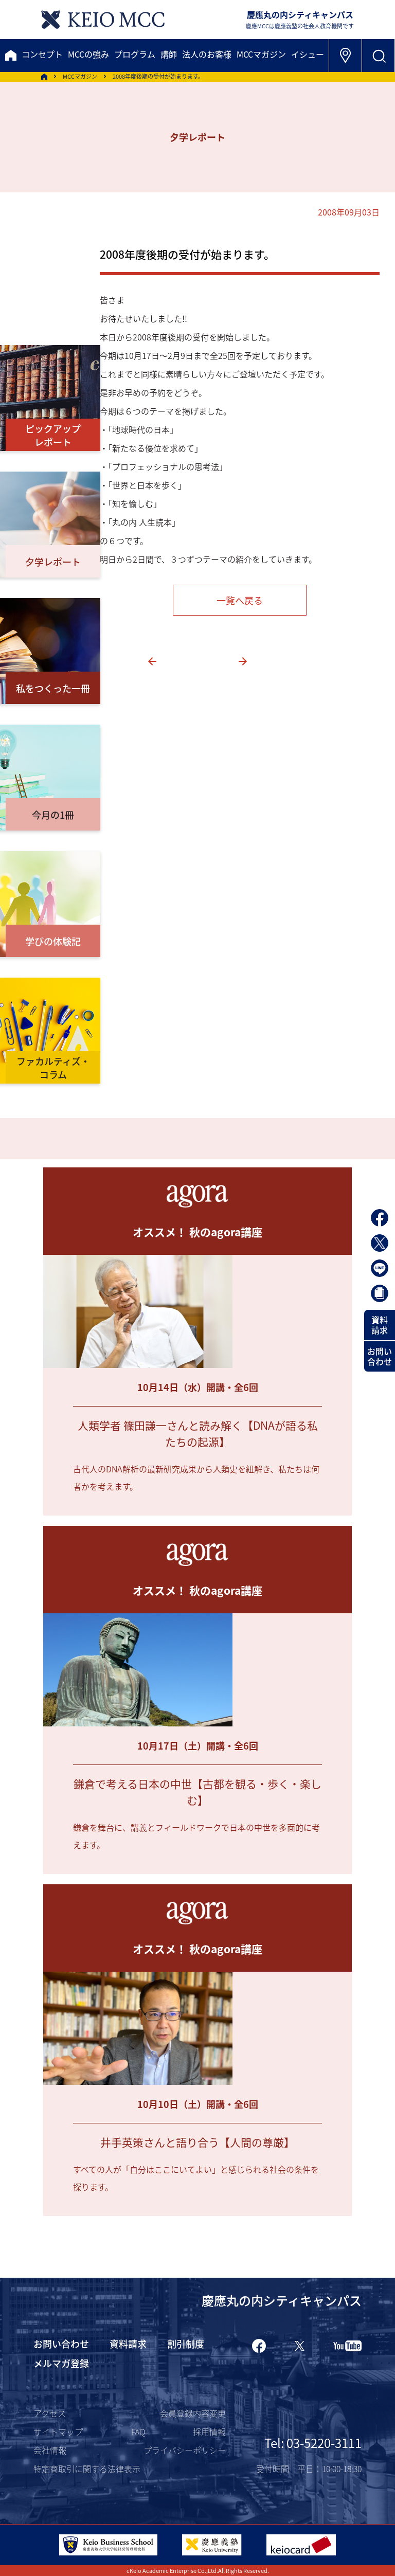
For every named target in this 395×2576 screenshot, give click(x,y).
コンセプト (42, 54)
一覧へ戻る (240, 600)
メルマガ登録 (61, 2363)
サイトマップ (58, 2431)
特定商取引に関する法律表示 (87, 2469)
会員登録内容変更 (193, 2413)
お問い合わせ (380, 1356)
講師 (169, 54)
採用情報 (209, 2431)
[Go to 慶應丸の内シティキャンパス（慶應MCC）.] (44, 77)
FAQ (138, 2431)
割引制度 (186, 2344)
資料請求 (380, 1325)
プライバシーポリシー (185, 2450)
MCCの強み (88, 54)
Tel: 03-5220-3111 (313, 2443)
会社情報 (50, 2450)
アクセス (50, 2413)
